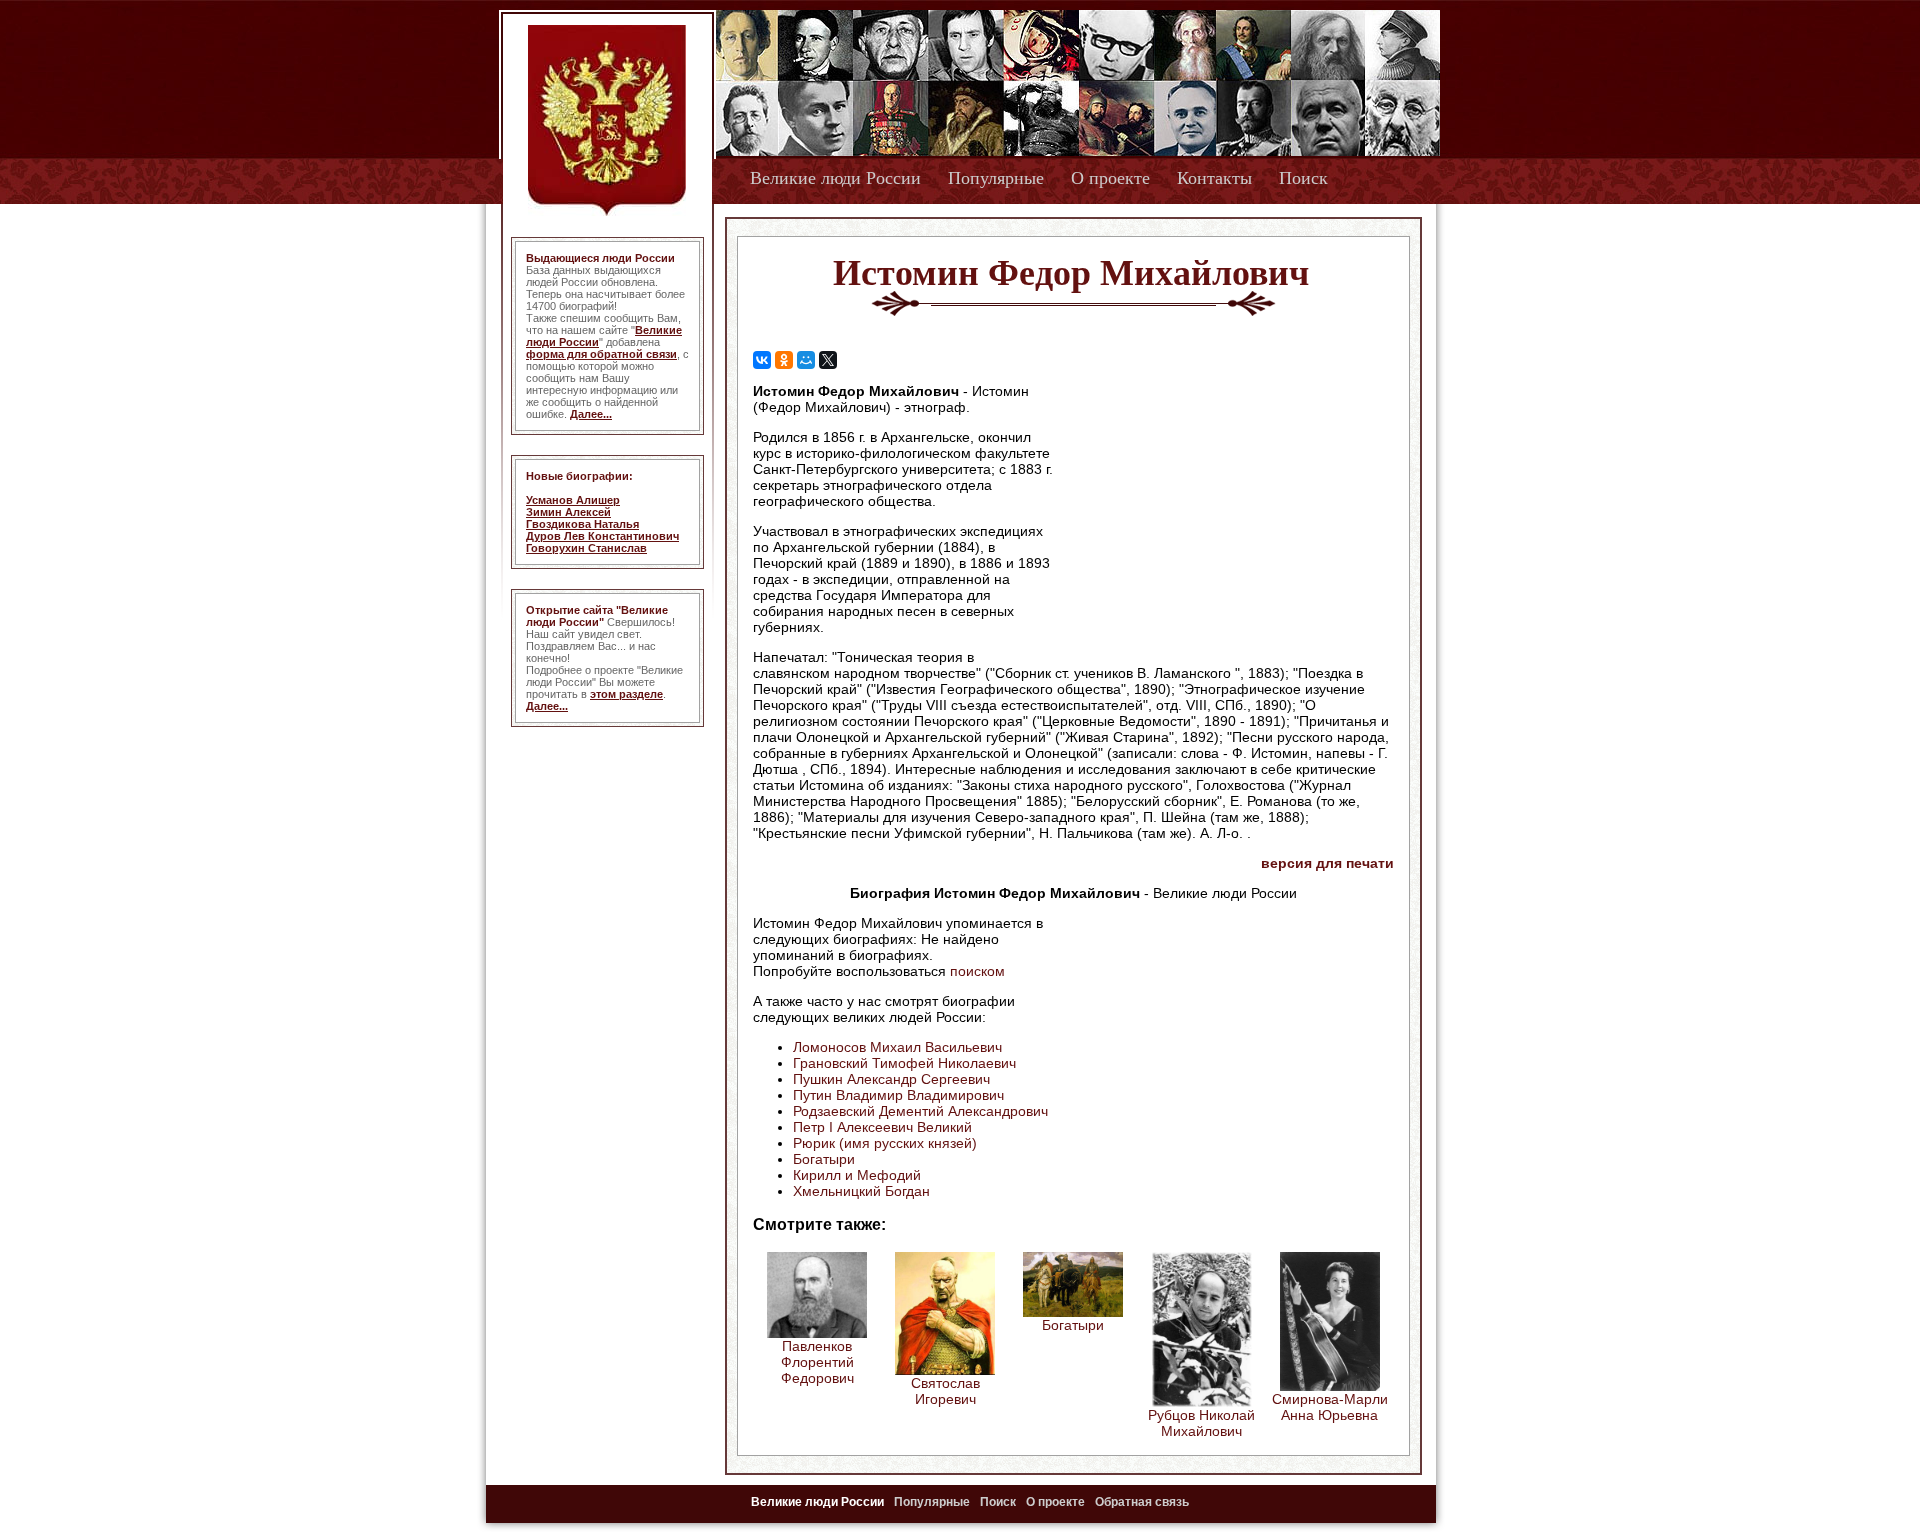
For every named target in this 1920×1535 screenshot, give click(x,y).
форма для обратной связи (601, 354)
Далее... (591, 414)
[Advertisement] (1224, 511)
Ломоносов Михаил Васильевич (897, 1047)
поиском (977, 971)
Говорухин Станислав (586, 548)
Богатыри (824, 1159)
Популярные (996, 178)
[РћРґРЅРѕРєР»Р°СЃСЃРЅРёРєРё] (784, 360)
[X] (828, 360)
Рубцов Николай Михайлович (1201, 1423)
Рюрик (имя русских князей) (885, 1143)
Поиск (1303, 178)
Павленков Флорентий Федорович (817, 1362)
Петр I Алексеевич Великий (882, 1127)
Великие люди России (835, 178)
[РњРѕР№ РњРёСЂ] (806, 360)
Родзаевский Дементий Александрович (920, 1111)
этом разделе (626, 694)
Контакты (1214, 178)
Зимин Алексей (568, 512)
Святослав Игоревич (945, 1391)
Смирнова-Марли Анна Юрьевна (1330, 1407)
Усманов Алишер (573, 500)
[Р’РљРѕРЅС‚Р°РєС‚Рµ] (762, 360)
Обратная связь (1142, 1502)
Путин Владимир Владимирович (898, 1095)
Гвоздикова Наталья (582, 524)
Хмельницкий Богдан (861, 1191)
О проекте (1110, 178)
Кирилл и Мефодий (857, 1175)
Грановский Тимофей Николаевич (904, 1063)
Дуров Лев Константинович (602, 536)
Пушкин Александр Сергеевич (891, 1079)
